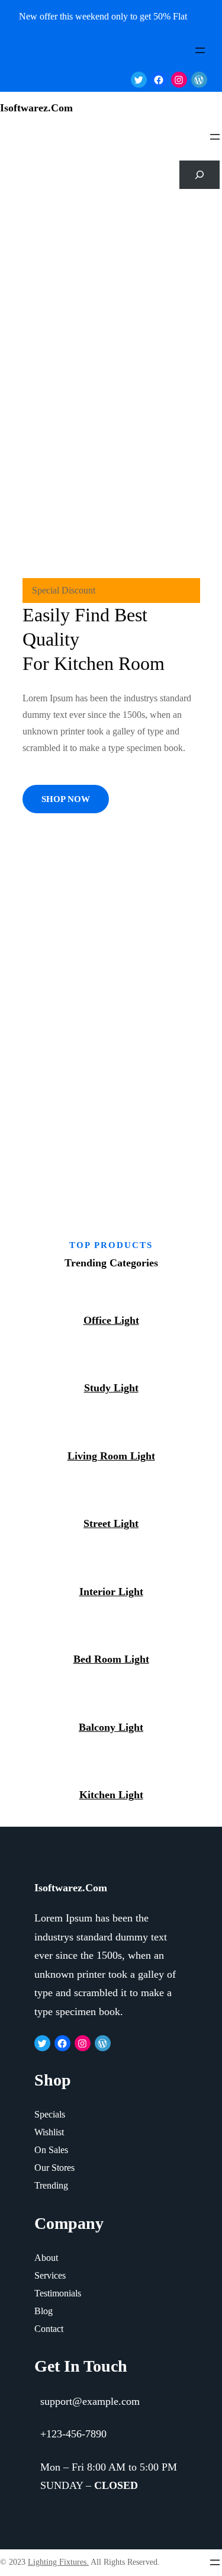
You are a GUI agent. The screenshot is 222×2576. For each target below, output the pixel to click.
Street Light (111, 1523)
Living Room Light (111, 1456)
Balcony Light (111, 1727)
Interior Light (111, 1592)
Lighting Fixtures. (58, 2562)
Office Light (111, 1320)
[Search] (200, 175)
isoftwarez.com (36, 108)
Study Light (111, 1388)
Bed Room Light (111, 1659)
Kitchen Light (111, 1795)
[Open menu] (200, 50)
